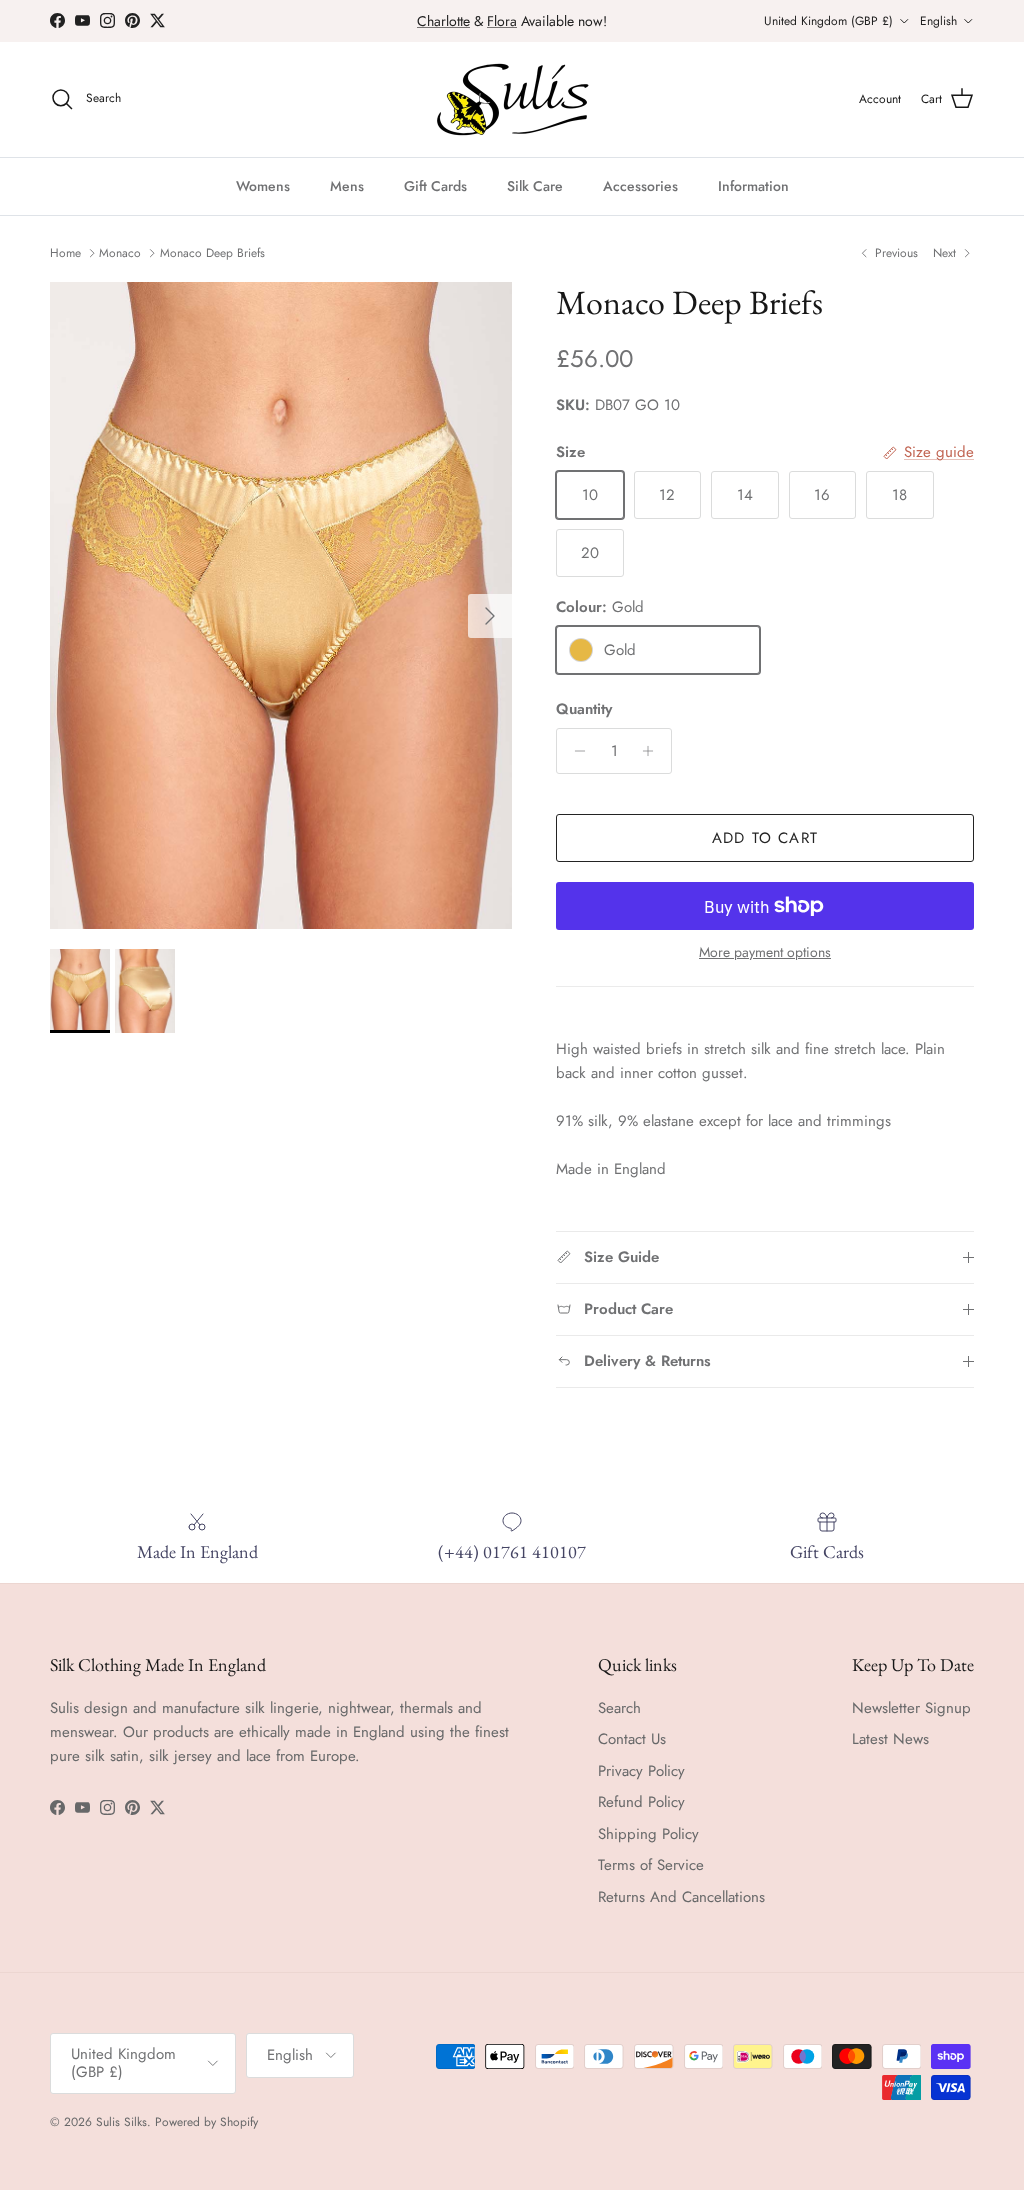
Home (65, 253)
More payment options (765, 952)
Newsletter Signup (911, 1708)
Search (619, 1708)
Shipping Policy (648, 1834)
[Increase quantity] (653, 751)
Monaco (120, 253)
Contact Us (632, 1739)
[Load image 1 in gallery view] (281, 605)
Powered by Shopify (206, 2122)
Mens (347, 186)
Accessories (640, 186)
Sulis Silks (121, 2122)
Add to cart (765, 838)
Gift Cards (435, 186)
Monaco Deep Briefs (212, 253)
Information (753, 186)
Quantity (584, 709)
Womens (263, 186)
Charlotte (443, 21)
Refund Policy (641, 1802)
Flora (502, 21)
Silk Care (535, 186)
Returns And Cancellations (681, 1897)
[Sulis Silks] (512, 99)
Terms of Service (651, 1865)
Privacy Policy (641, 1771)
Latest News (890, 1739)
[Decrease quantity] (574, 751)
